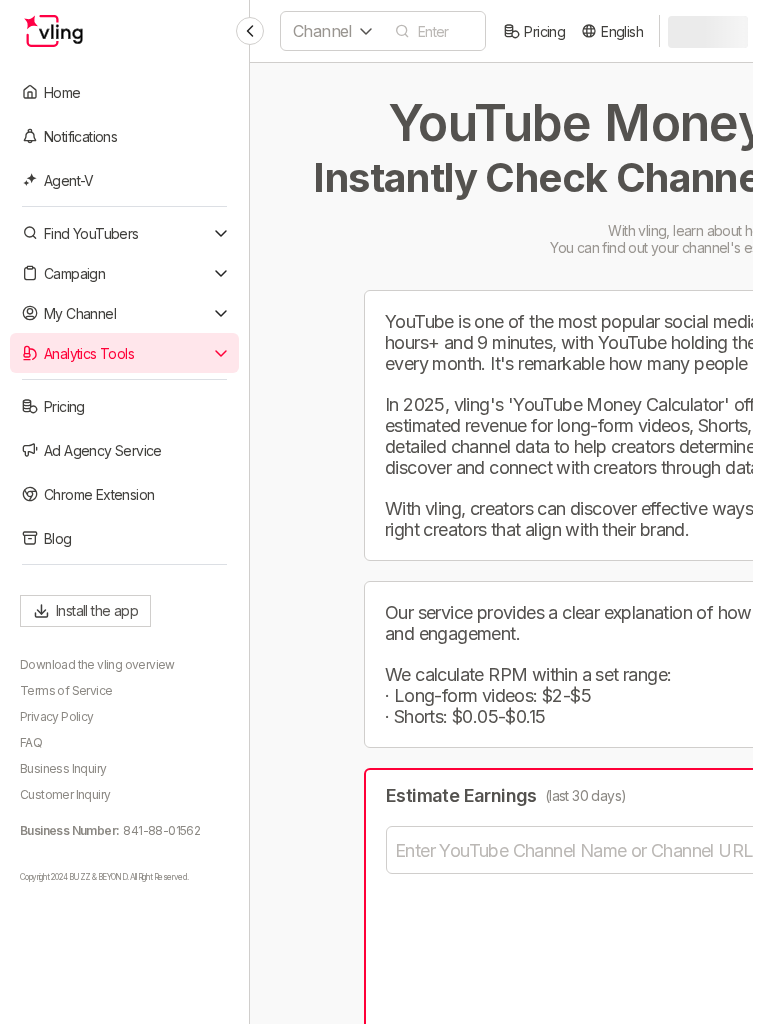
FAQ (31, 742)
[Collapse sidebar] (250, 31)
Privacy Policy (57, 716)
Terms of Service (66, 690)
